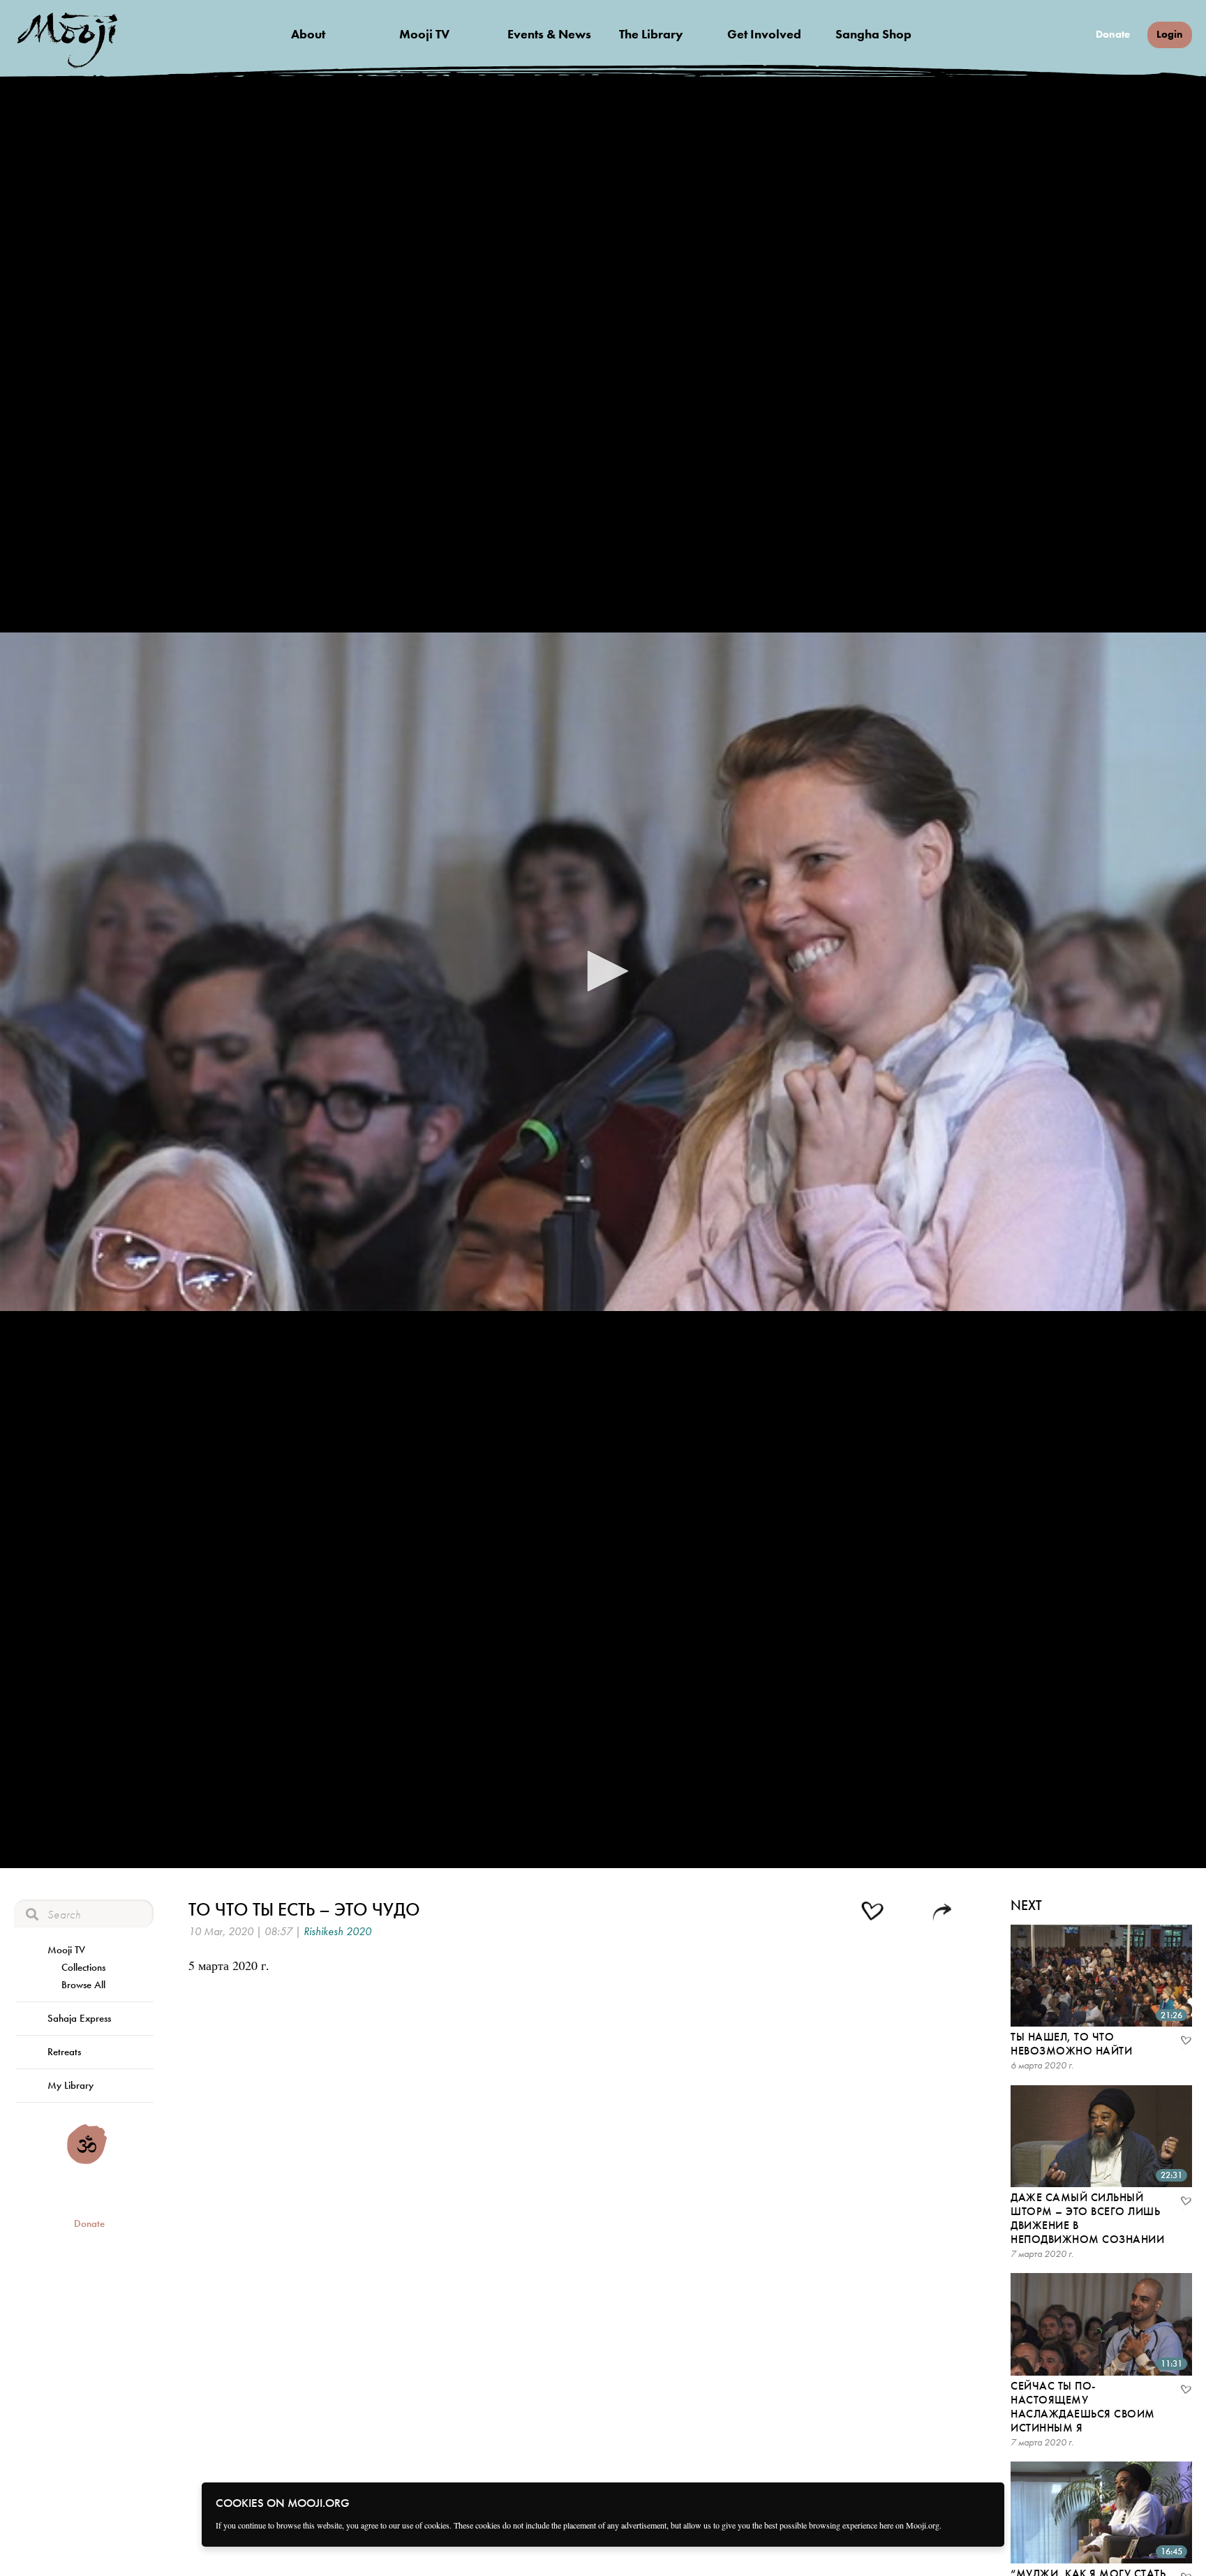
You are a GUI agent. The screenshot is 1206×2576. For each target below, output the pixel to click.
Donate (1113, 35)
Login (1170, 34)
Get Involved (764, 34)
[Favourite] (1185, 2042)
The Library (651, 34)
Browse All (83, 1985)
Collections (83, 1967)
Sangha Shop (873, 34)
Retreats (64, 2052)
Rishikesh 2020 (337, 1931)
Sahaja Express (79, 2018)
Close (985, 2502)
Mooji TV (424, 34)
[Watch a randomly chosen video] (87, 2161)
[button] (603, 971)
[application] (603, 972)
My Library (70, 2085)
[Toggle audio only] (909, 1914)
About (308, 34)
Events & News (549, 34)
